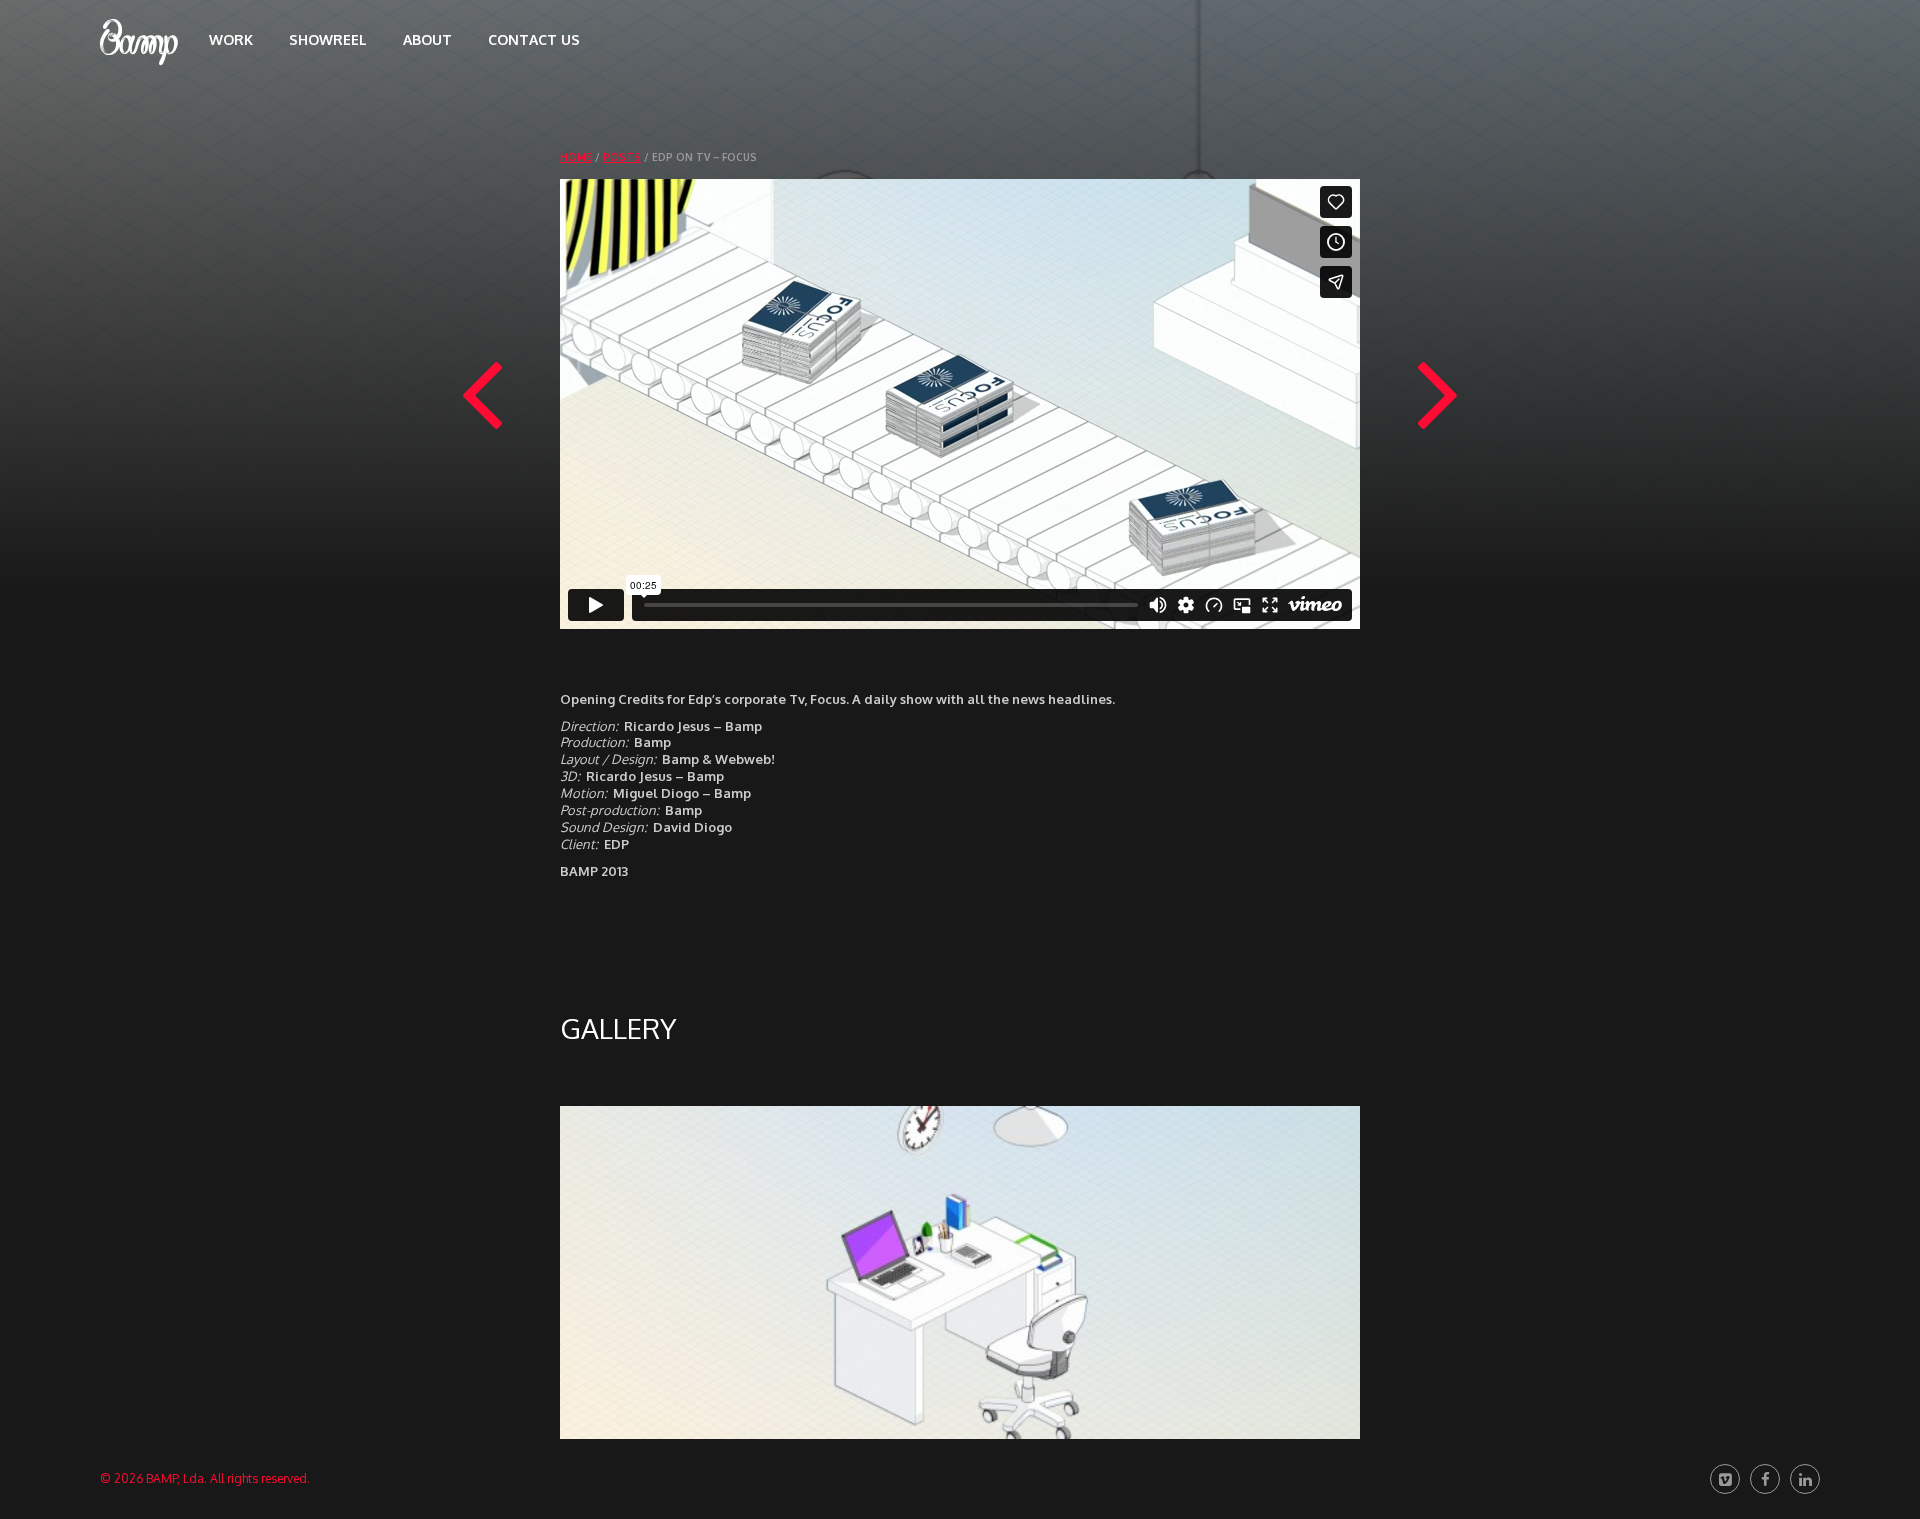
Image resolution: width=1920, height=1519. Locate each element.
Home (576, 157)
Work (231, 39)
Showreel (328, 39)
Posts (622, 157)
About (427, 39)
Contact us (534, 39)
